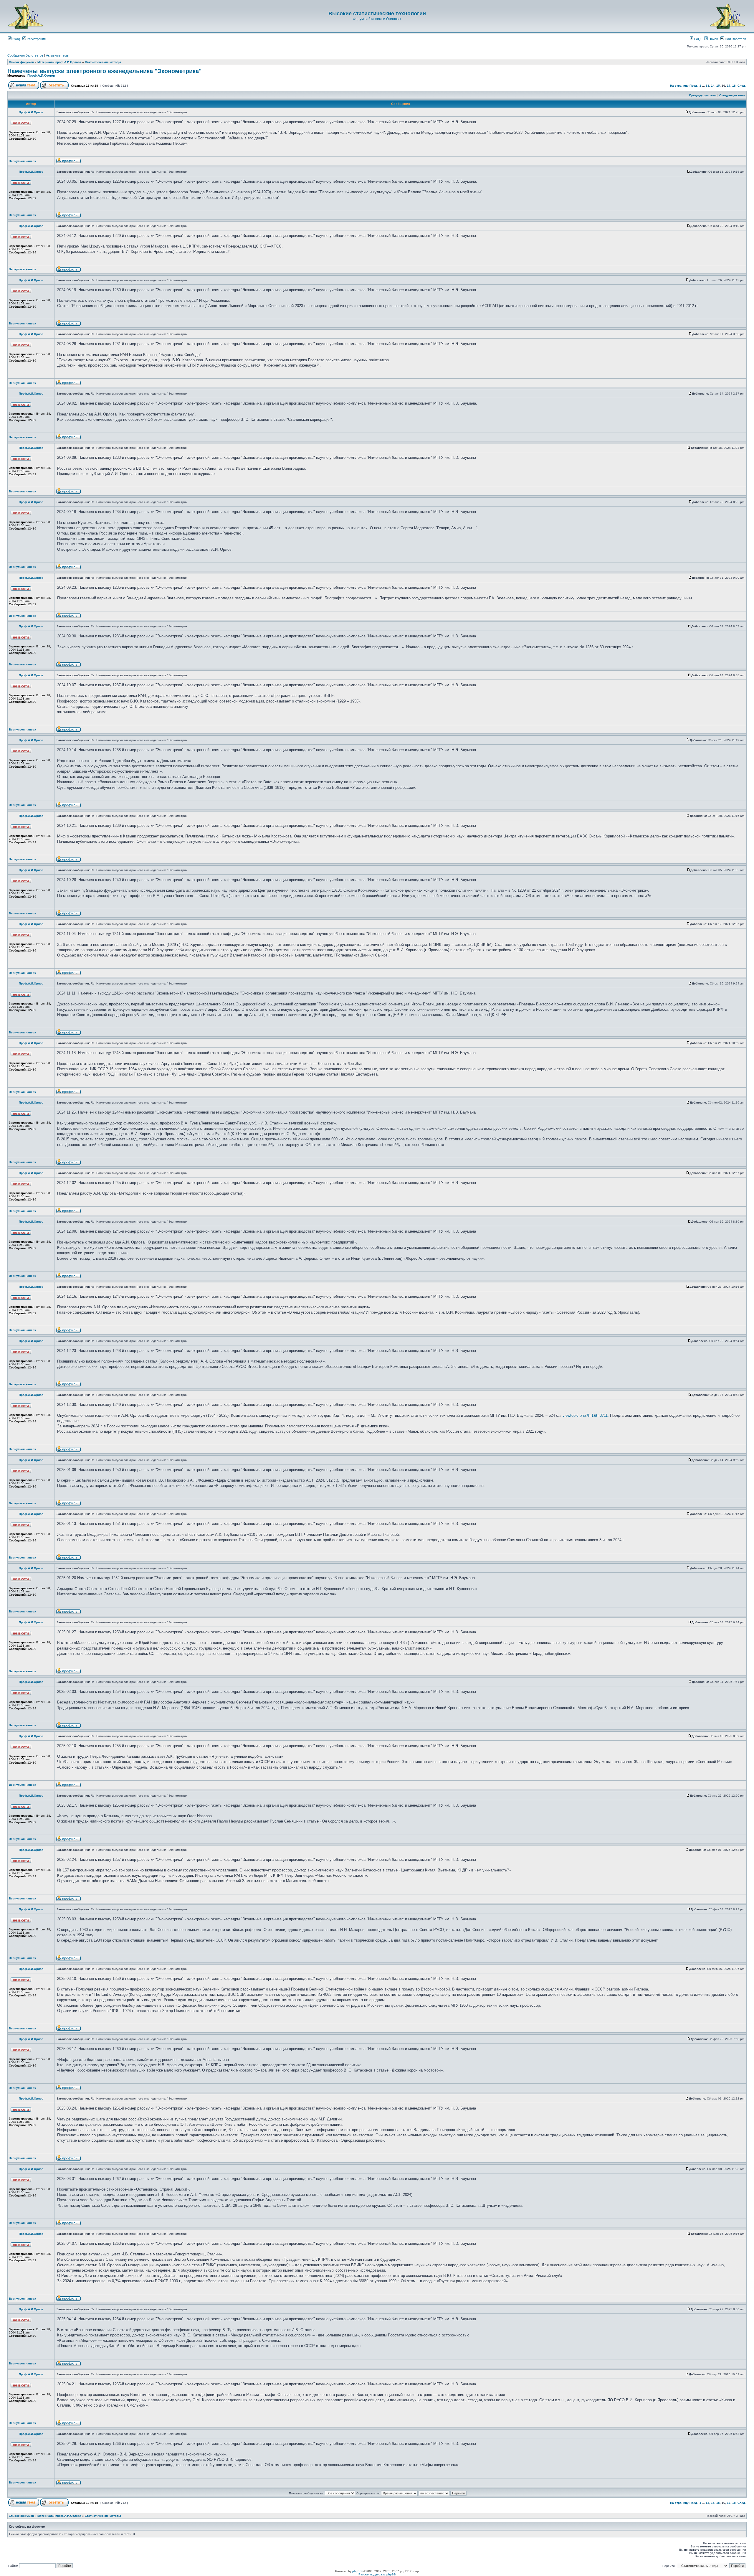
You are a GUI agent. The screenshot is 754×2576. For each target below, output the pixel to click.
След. (742, 86)
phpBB (357, 2571)
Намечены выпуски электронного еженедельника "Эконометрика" (104, 71)
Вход (16, 39)
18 (734, 86)
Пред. (694, 86)
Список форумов (21, 62)
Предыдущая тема (703, 95)
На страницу (679, 86)
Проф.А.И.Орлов (41, 75)
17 (729, 86)
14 (713, 86)
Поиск (713, 39)
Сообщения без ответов (25, 55)
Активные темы (58, 55)
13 (707, 86)
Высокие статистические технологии (377, 14)
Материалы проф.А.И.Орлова (59, 62)
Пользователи (735, 39)
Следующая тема (732, 95)
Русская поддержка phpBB (377, 2574)
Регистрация (36, 39)
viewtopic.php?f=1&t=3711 (585, 1415)
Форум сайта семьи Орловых (377, 19)
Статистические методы (103, 62)
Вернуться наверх (23, 161)
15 (718, 86)
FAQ (697, 39)
